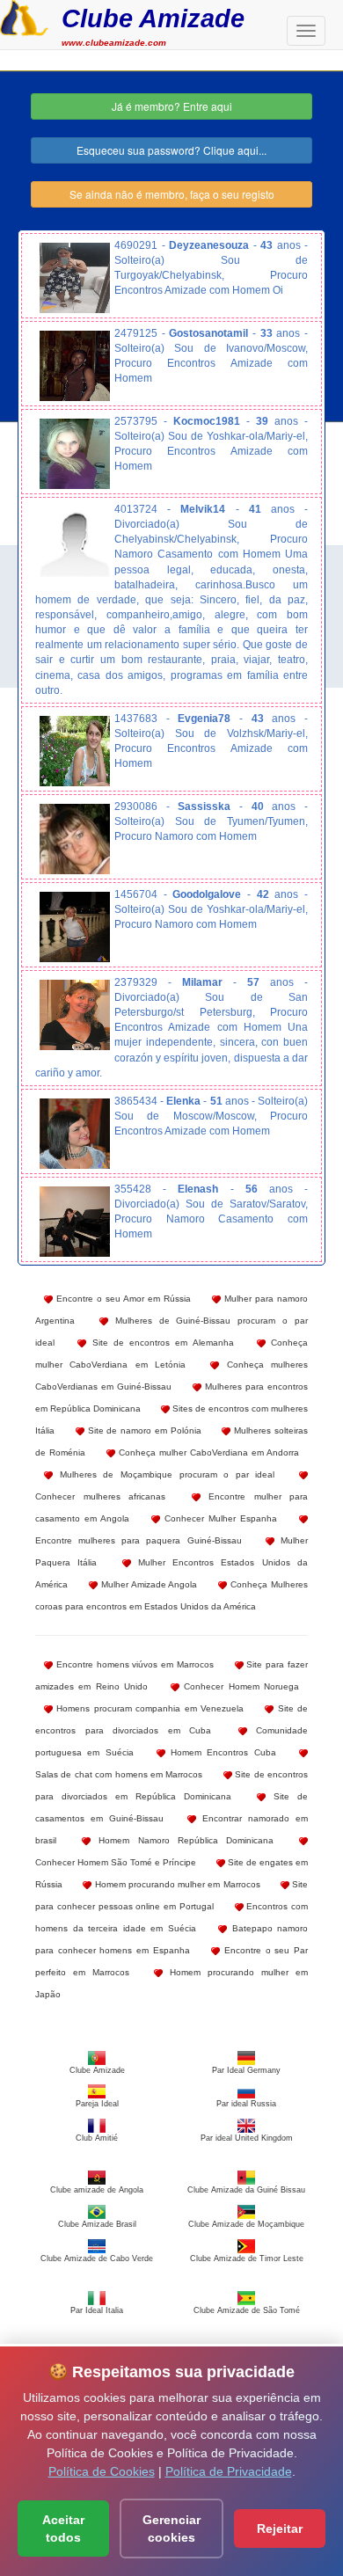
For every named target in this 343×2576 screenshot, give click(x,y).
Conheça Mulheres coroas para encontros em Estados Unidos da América (171, 1595)
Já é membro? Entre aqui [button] (172, 106)
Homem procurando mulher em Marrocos (175, 1884)
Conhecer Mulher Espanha (219, 1518)
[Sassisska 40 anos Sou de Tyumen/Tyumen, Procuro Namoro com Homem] (75, 839)
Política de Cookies (102, 2471)
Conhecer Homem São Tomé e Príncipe (116, 1862)
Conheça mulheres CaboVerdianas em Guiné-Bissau (171, 1376)
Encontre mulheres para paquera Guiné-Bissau (139, 1540)
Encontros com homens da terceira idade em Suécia (171, 1917)
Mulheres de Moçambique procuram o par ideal (164, 1474)
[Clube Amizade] (24, 16)
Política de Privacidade (229, 2471)
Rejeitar (280, 2529)
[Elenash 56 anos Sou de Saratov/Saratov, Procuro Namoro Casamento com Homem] (75, 1222)
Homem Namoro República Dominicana (182, 1840)
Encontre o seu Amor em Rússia (122, 1299)
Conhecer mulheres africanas (100, 1496)
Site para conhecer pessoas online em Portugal (171, 1895)
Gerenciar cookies (171, 2529)
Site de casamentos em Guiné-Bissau (171, 1807)
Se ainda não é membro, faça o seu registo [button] (172, 194)
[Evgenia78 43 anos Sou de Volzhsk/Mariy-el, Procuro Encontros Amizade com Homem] (75, 751)
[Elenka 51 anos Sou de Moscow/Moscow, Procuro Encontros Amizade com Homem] (75, 1134)
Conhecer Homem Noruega (239, 1686)
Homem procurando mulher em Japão (171, 1983)
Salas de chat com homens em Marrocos (119, 1774)
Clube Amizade (153, 18)
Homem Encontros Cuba (221, 1752)
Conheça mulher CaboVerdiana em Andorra (207, 1452)
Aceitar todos (63, 2529)
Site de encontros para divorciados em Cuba (171, 1719)
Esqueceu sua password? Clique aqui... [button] (171, 150)
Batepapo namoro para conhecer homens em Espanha (171, 1939)
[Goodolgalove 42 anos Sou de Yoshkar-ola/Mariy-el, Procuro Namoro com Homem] (75, 927)
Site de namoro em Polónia (143, 1430)
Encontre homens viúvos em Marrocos (133, 1664)
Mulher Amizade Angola (148, 1584)
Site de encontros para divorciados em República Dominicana (171, 1785)
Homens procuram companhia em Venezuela (148, 1708)
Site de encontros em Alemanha (160, 1343)
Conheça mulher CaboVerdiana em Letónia (171, 1354)
